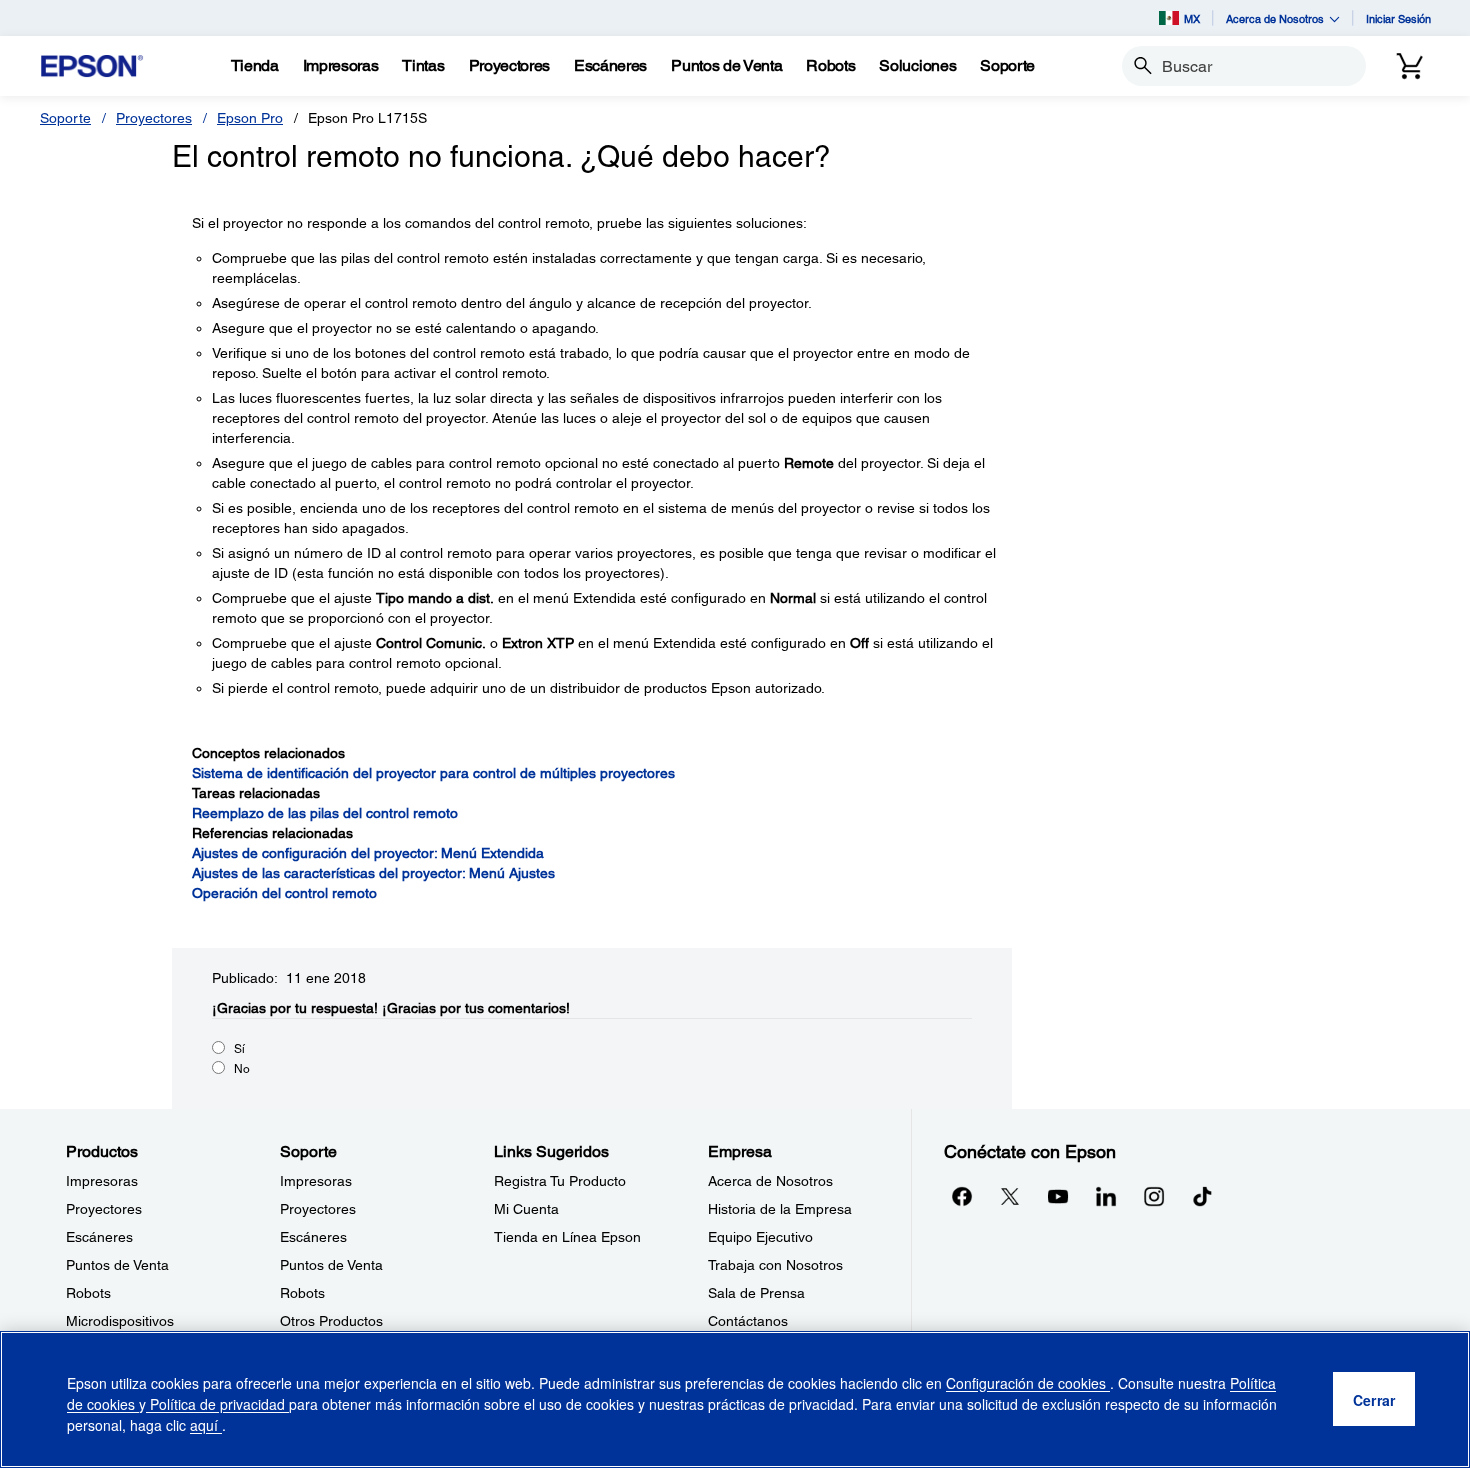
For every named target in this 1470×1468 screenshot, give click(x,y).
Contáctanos (748, 1321)
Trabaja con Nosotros (775, 1265)
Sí (239, 1049)
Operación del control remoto (284, 893)
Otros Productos (331, 1321)
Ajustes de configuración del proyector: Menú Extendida (368, 853)
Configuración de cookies (1028, 1383)
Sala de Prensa (756, 1293)
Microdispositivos (120, 1321)
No (242, 1069)
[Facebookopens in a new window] (962, 1196)
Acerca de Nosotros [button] (1275, 18)
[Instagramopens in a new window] (1154, 1196)
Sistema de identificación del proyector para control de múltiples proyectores (433, 773)
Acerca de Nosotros (770, 1181)
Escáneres (99, 1237)
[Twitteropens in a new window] (1010, 1196)
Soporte (65, 118)
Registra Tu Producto (560, 1181)
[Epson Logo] (92, 66)
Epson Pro (250, 118)
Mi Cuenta (526, 1209)
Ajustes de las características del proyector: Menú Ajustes (373, 873)
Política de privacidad (217, 1404)
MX (1192, 18)
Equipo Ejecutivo (760, 1237)
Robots (88, 1293)
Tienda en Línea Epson (567, 1237)
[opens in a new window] (1202, 1196)
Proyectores (154, 118)
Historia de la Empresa (780, 1209)
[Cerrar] (1374, 1400)
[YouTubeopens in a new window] (1058, 1196)
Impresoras (102, 1181)
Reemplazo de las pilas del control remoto (325, 813)
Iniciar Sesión (1398, 18)
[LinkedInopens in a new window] (1106, 1196)
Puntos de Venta (117, 1265)
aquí (206, 1425)
